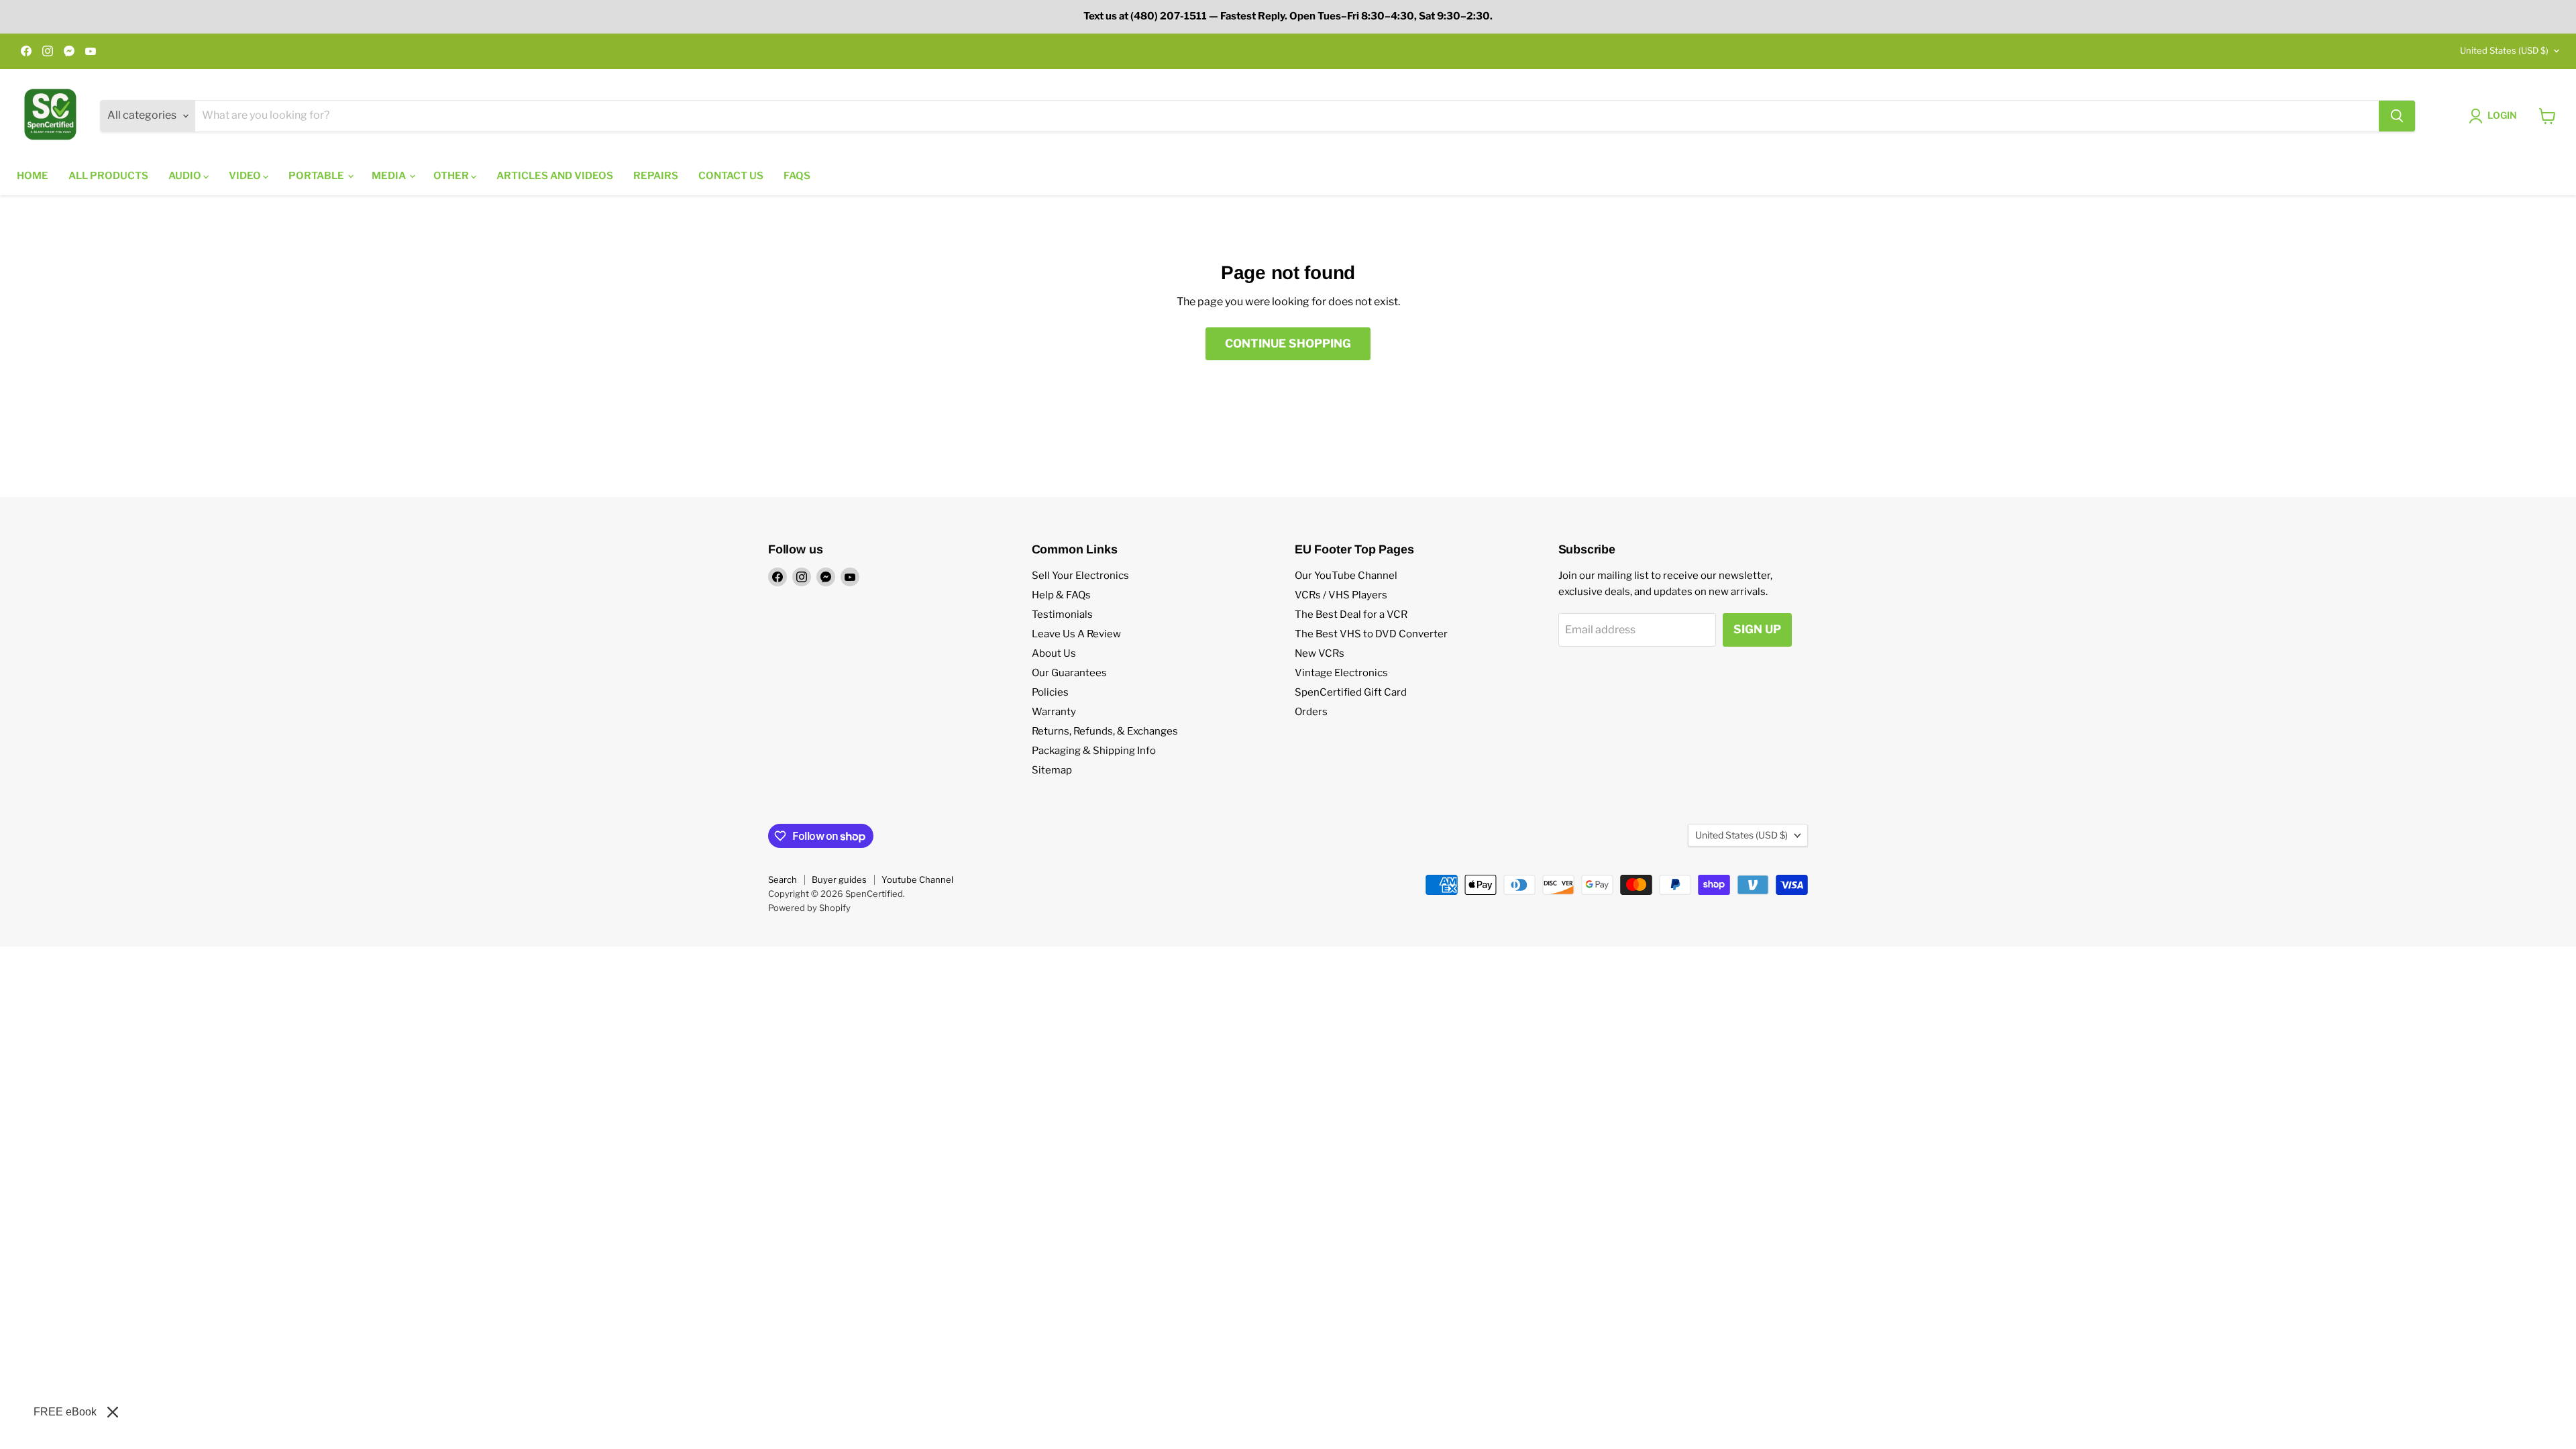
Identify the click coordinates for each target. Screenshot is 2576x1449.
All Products (108, 176)
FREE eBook (65, 1412)
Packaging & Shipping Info (1094, 751)
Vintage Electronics (1341, 673)
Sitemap (1052, 770)
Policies (1050, 692)
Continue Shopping (1288, 343)
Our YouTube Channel (1346, 576)
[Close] (113, 1412)
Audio (186, 176)
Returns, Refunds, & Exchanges (1105, 731)
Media (390, 176)
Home (33, 176)
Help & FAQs (1061, 595)
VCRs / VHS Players (1341, 595)
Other (452, 176)
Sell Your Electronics (1080, 576)
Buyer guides (839, 879)
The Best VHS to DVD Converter (1371, 634)
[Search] (2397, 116)
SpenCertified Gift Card (1351, 692)
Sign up (1757, 629)
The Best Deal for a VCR (1351, 614)
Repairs (656, 176)
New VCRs (1320, 653)
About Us (1054, 653)
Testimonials (1062, 614)
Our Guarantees (1069, 673)
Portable (317, 176)
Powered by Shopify (809, 908)
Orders (1311, 712)
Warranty (1054, 712)
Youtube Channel (917, 879)
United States (2504, 50)
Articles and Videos (555, 176)
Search (783, 879)
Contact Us (731, 176)
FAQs (797, 176)
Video (246, 176)
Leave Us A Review (1076, 634)
